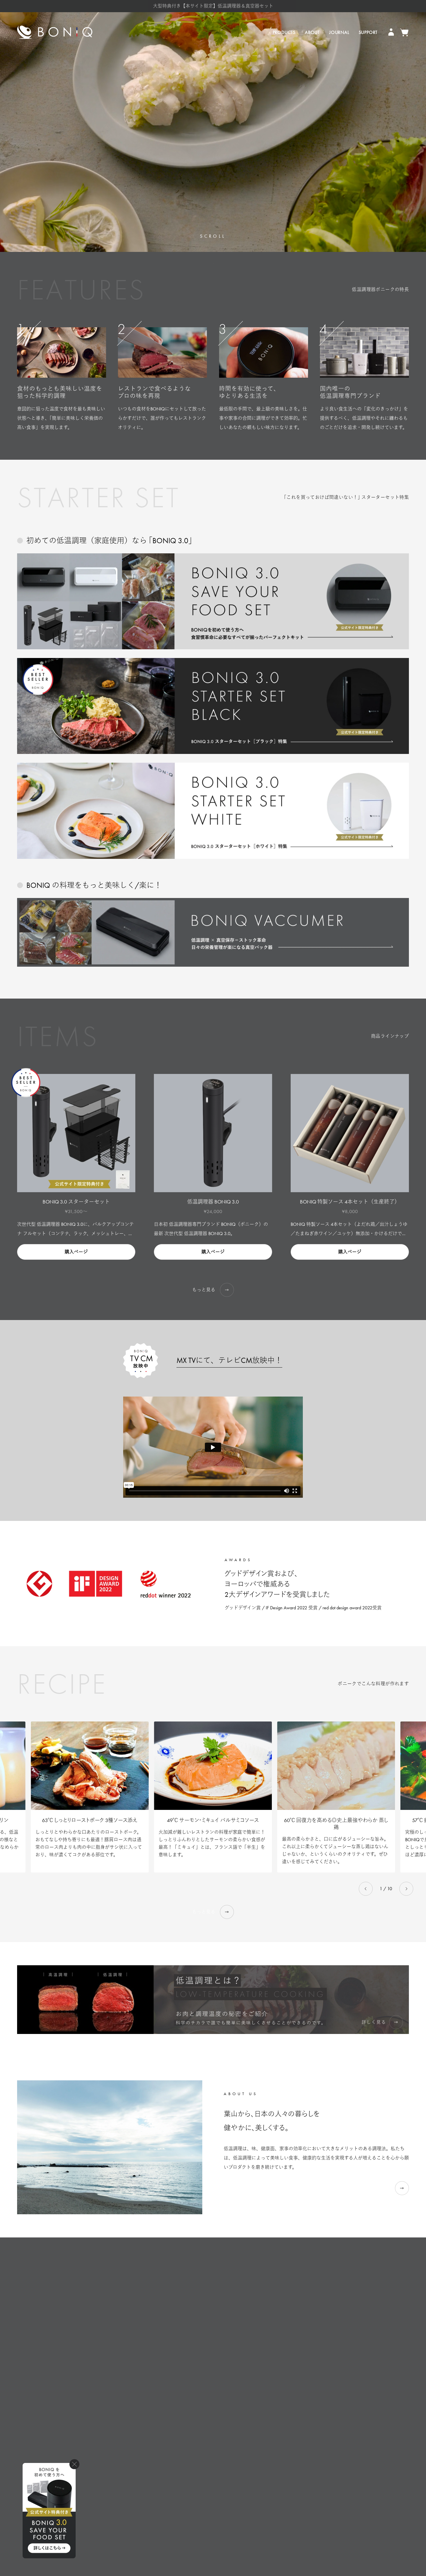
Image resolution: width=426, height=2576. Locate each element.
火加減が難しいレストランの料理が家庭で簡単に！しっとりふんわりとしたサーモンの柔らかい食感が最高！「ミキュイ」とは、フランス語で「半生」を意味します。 (212, 1843)
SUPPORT (368, 32)
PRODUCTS (284, 32)
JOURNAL (339, 32)
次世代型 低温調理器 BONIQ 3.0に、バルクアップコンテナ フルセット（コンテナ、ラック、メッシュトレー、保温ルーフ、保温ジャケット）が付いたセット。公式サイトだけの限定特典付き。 (75, 1230)
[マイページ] (392, 32)
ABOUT (312, 32)
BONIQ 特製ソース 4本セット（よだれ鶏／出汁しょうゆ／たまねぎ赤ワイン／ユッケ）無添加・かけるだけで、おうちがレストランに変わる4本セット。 (349, 1230)
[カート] (404, 32)
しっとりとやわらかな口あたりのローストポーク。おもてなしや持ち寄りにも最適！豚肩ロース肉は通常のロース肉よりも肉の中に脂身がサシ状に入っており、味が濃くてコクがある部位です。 (89, 1843)
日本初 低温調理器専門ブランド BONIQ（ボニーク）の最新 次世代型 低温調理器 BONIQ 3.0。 (211, 1229)
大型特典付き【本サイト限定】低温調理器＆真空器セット (213, 6)
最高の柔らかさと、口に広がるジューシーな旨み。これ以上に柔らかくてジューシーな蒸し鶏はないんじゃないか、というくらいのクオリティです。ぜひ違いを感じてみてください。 (335, 1850)
